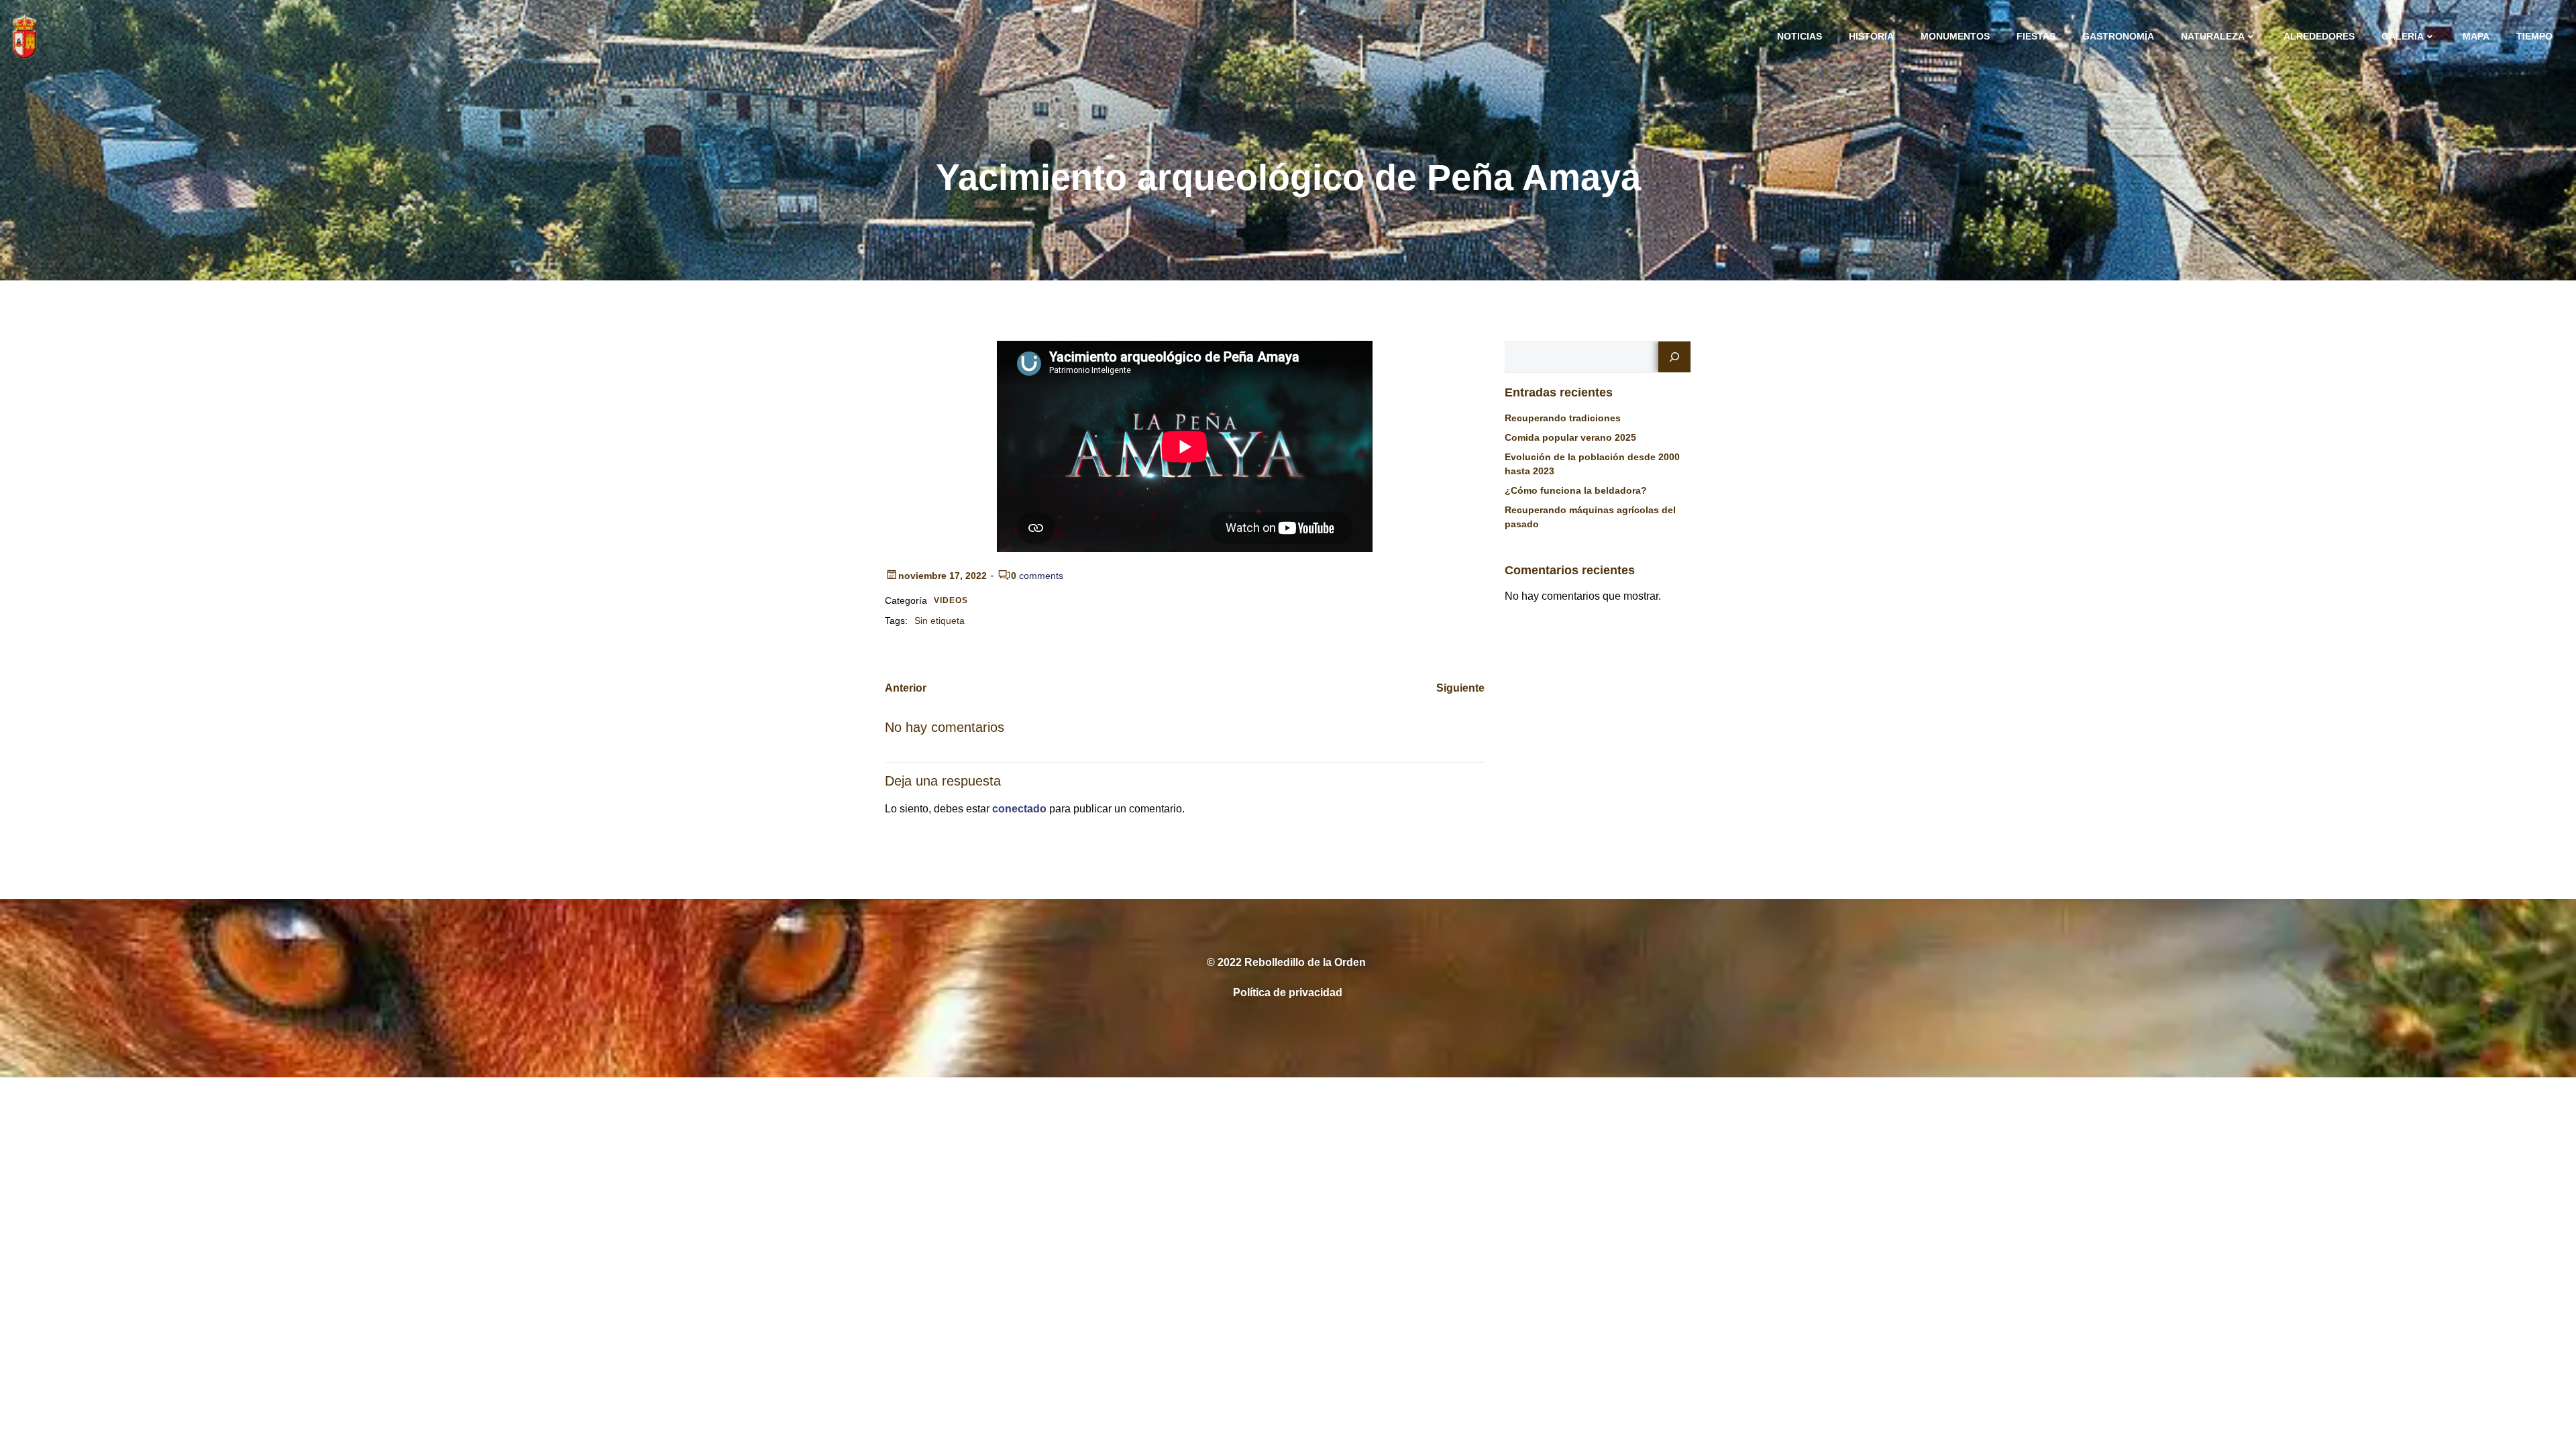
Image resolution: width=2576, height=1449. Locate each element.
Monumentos (1955, 36)
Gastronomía (2118, 36)
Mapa (2476, 36)
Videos (951, 600)
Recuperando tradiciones (1563, 418)
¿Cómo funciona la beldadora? (1576, 490)
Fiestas (2036, 36)
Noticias (1800, 36)
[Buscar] (1674, 357)
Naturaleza (2213, 36)
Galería (2403, 36)
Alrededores (2319, 36)
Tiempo (2534, 36)
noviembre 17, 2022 (943, 576)
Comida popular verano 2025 (1570, 437)
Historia (1871, 36)
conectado (1019, 809)
